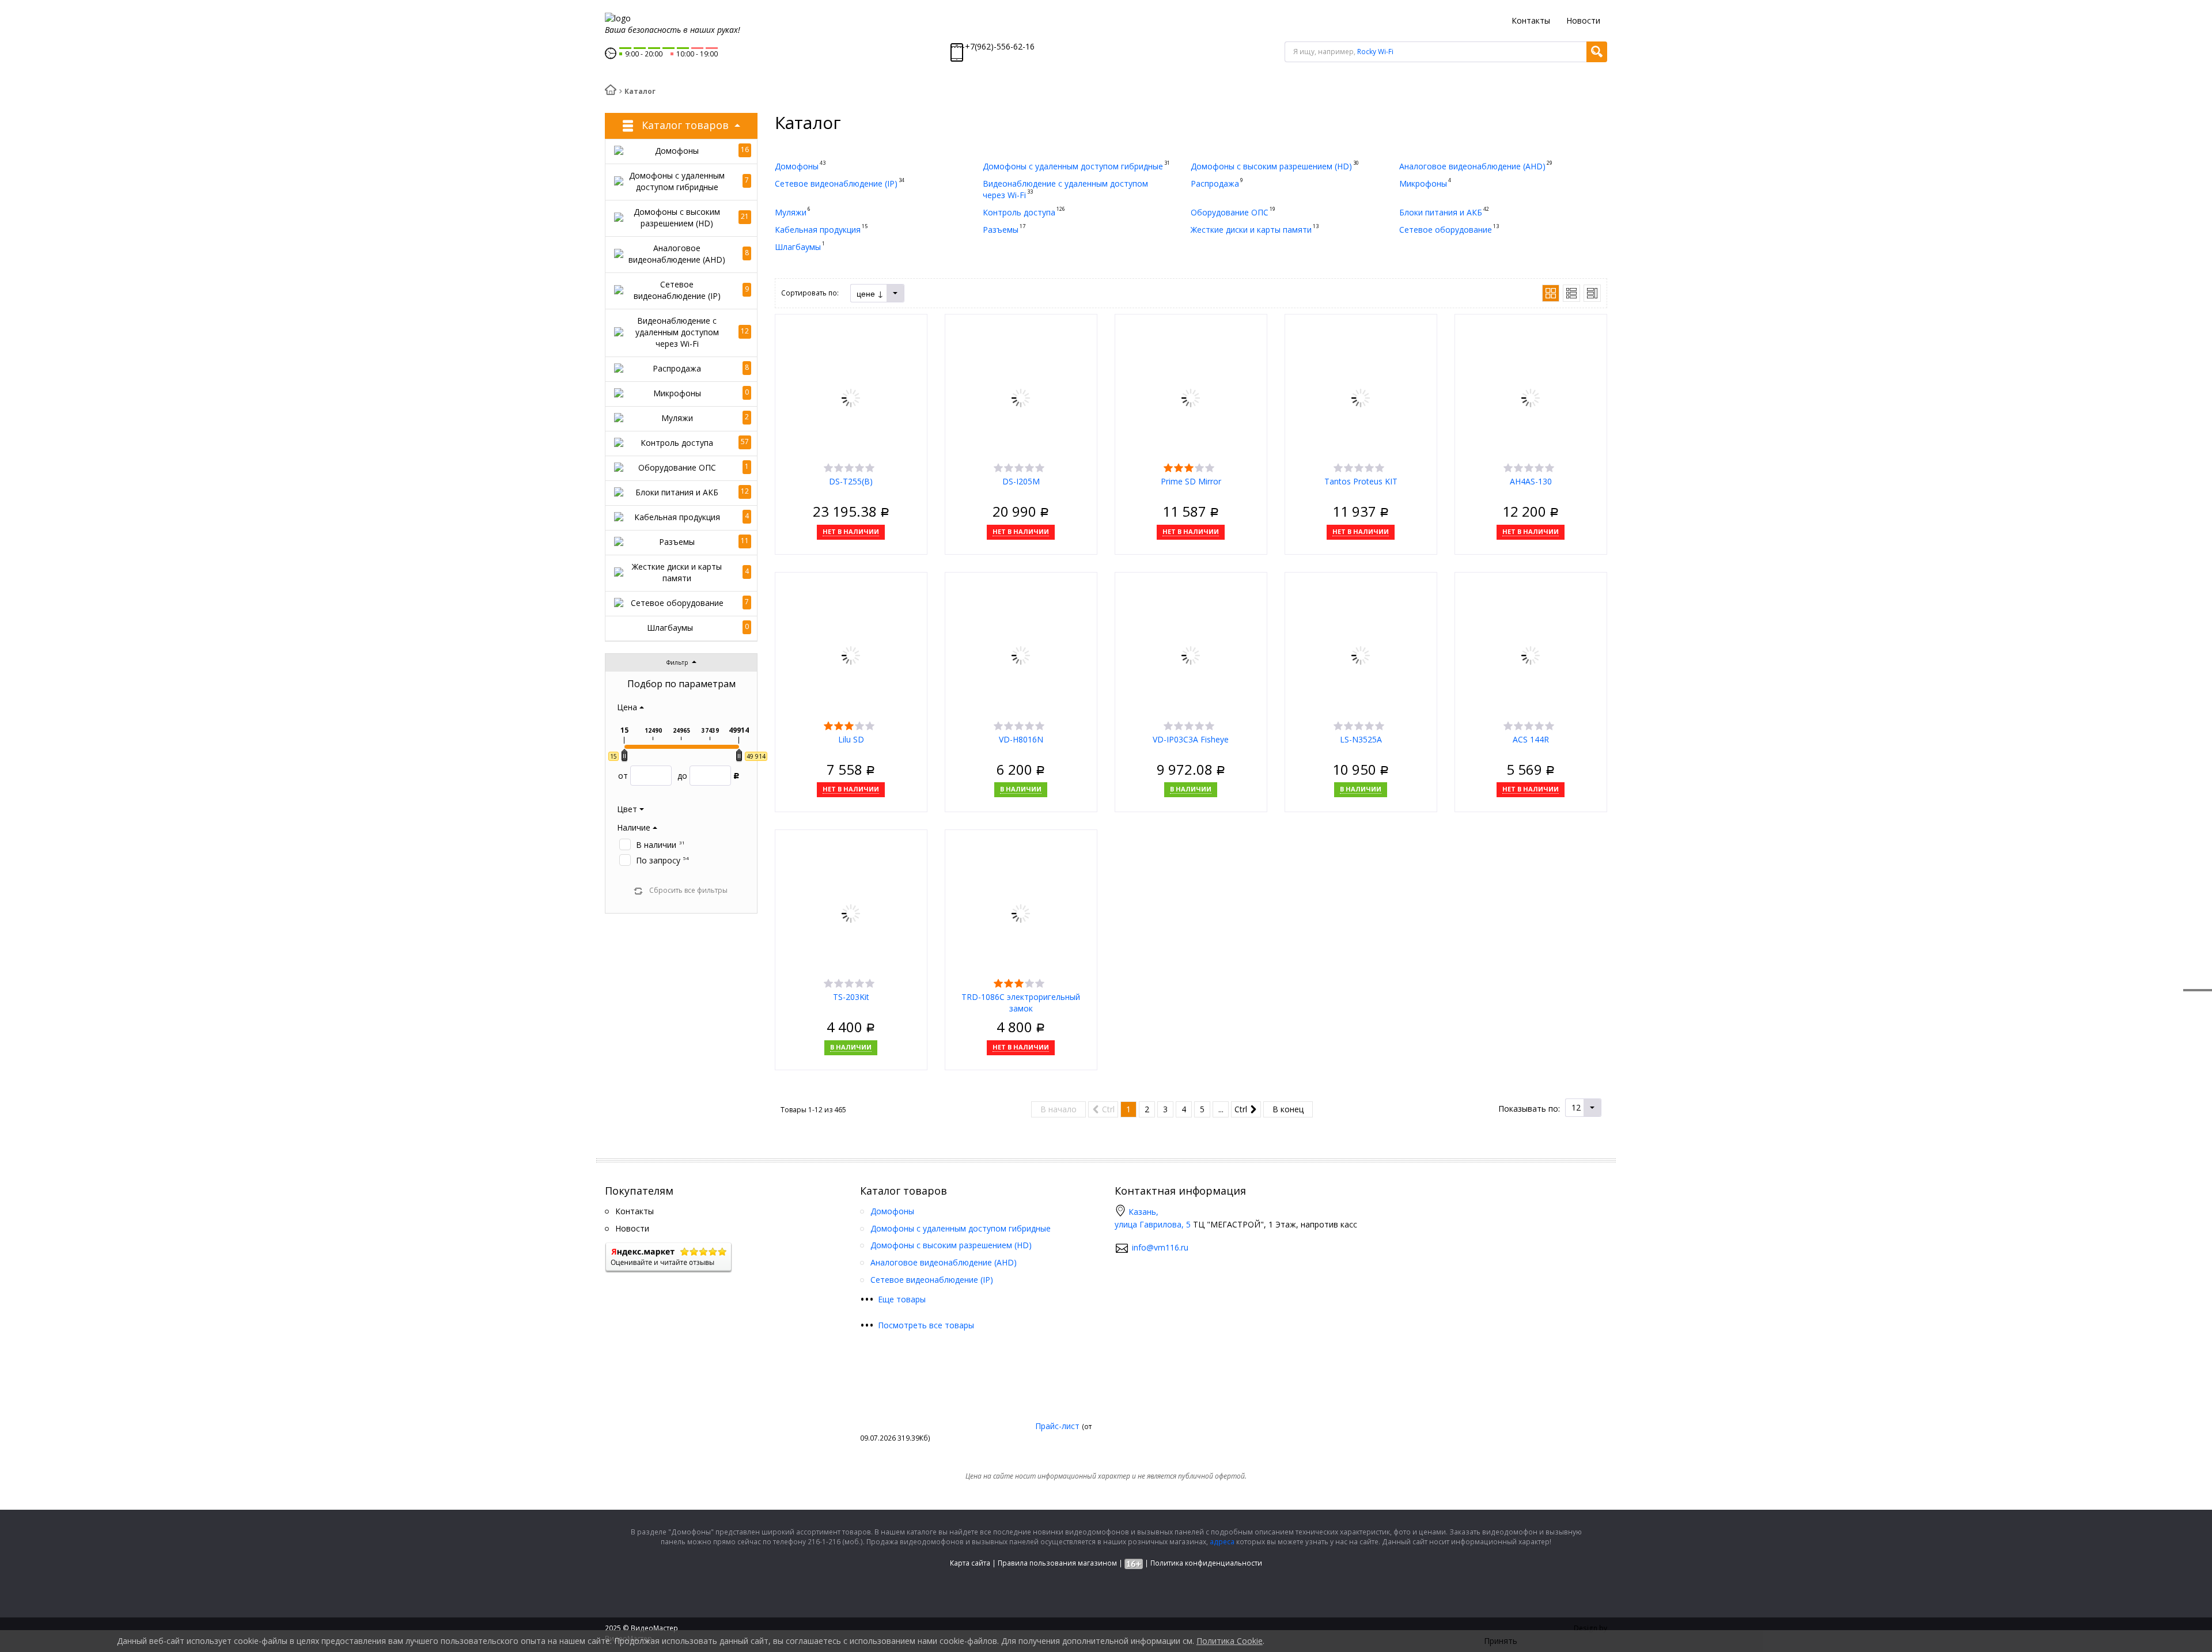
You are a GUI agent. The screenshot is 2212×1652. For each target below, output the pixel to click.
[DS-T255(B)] (851, 397)
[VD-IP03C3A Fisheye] (1191, 655)
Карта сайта (970, 1563)
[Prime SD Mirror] (1191, 397)
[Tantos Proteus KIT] (1361, 397)
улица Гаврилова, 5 (1153, 1224)
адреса (1222, 1542)
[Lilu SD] (851, 655)
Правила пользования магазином (1057, 1563)
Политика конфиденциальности (1206, 1563)
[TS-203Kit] (851, 912)
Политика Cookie (1230, 1641)
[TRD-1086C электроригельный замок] (1021, 912)
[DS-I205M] (1021, 397)
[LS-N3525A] (1361, 655)
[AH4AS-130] (1531, 397)
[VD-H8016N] (1021, 655)
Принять (1501, 1641)
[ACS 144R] (1531, 655)
